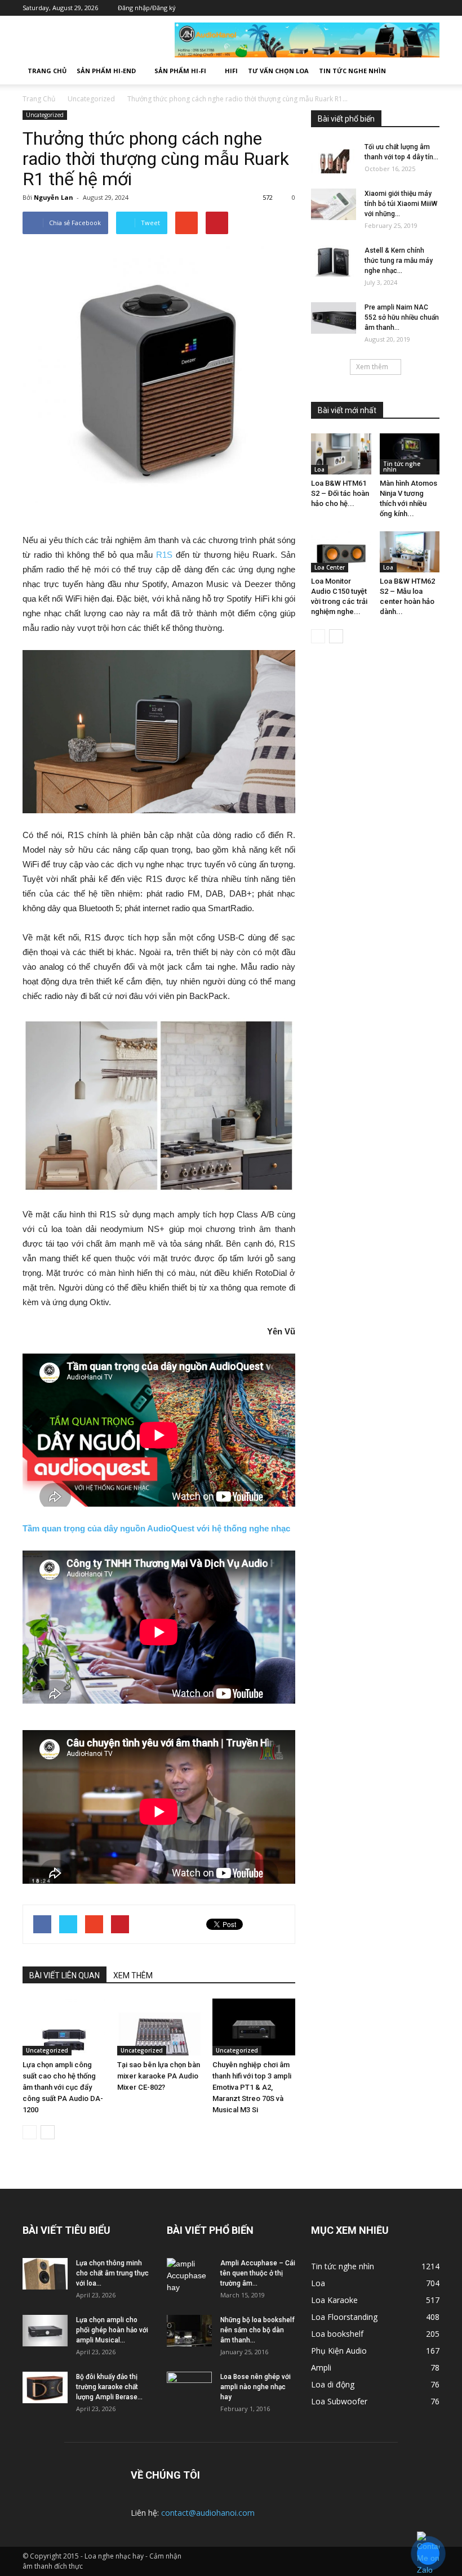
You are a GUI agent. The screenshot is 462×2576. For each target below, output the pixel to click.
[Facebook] (363, 8)
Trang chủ (47, 71)
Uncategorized (45, 115)
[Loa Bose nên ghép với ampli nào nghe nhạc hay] (189, 2387)
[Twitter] (380, 8)
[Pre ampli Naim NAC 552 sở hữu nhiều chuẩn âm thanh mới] (334, 318)
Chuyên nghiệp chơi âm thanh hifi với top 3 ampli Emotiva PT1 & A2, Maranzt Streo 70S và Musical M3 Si (252, 2087)
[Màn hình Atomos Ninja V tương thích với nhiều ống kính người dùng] (410, 454)
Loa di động (333, 2384)
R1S (164, 555)
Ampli (321, 2367)
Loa (319, 469)
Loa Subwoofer (339, 2401)
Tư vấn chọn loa (278, 71)
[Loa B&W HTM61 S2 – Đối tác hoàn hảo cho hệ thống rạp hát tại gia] (341, 454)
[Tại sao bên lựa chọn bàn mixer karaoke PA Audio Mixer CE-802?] (159, 2027)
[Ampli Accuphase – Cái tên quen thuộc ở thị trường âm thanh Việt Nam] (189, 2276)
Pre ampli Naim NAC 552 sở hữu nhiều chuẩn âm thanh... (402, 317)
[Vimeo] (397, 8)
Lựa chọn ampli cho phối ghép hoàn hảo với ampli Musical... (112, 2330)
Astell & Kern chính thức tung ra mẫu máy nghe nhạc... (399, 261)
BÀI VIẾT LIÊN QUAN (65, 1975)
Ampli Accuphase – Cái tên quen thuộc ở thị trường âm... (258, 2273)
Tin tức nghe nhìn (352, 71)
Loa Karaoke (334, 2300)
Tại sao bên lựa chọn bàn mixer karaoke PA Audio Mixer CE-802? (159, 2076)
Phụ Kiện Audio (339, 2351)
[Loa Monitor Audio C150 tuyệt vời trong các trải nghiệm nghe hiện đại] (341, 552)
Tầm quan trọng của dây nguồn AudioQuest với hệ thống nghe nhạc (156, 1528)
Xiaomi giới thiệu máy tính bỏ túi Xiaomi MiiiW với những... (401, 204)
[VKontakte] (414, 8)
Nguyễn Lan (54, 197)
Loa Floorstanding (344, 2317)
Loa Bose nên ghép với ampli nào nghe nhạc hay (256, 2387)
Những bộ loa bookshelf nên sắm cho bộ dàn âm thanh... (257, 2330)
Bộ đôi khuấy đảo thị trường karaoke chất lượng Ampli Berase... (109, 2387)
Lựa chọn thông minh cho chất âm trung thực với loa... (112, 2273)
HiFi (231, 71)
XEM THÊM (133, 1975)
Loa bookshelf (337, 2334)
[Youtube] (431, 8)
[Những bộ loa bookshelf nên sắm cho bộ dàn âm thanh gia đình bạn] (189, 2331)
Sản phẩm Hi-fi (180, 71)
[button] (426, 71)
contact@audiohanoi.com (208, 2513)
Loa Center (330, 567)
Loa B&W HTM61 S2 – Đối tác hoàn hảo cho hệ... (340, 493)
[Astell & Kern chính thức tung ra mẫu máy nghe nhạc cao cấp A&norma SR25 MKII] (334, 261)
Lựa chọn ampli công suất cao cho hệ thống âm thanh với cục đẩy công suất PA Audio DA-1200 (63, 2087)
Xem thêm (372, 367)
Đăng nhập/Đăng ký (147, 8)
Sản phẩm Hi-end (106, 71)
